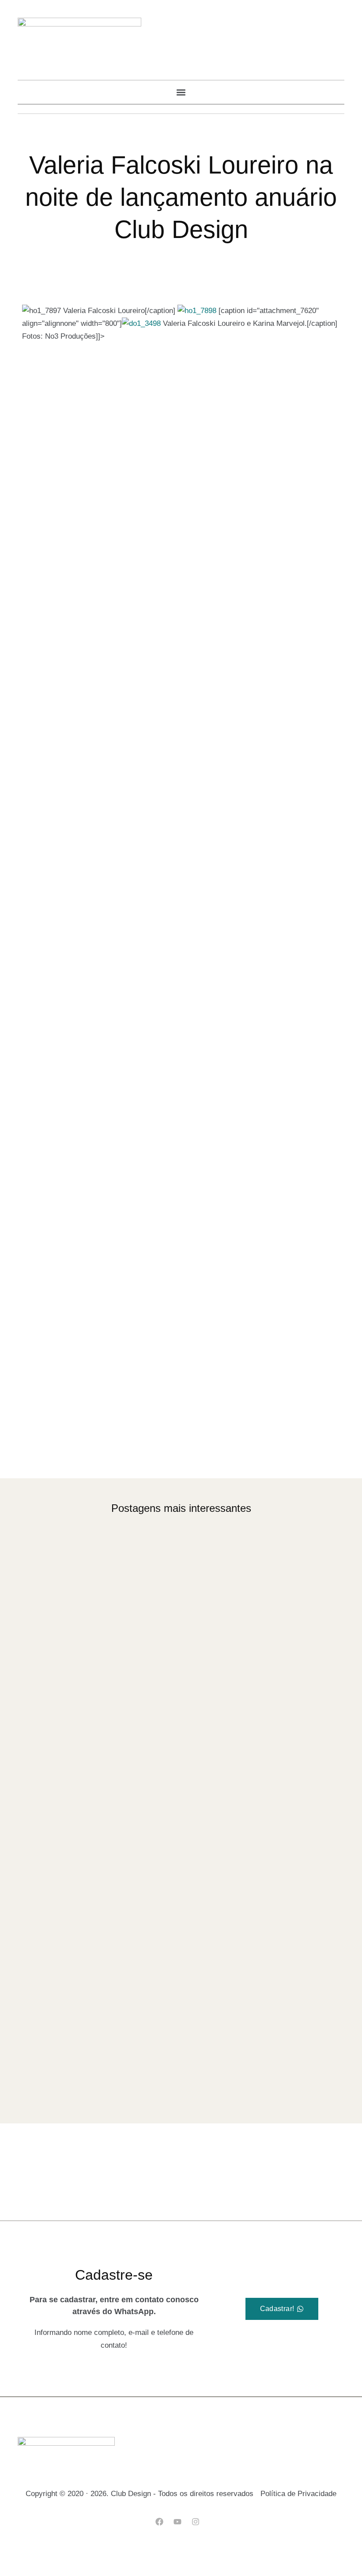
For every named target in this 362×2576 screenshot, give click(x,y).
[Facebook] (159, 2521)
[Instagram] (196, 2521)
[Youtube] (177, 2521)
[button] (181, 92)
